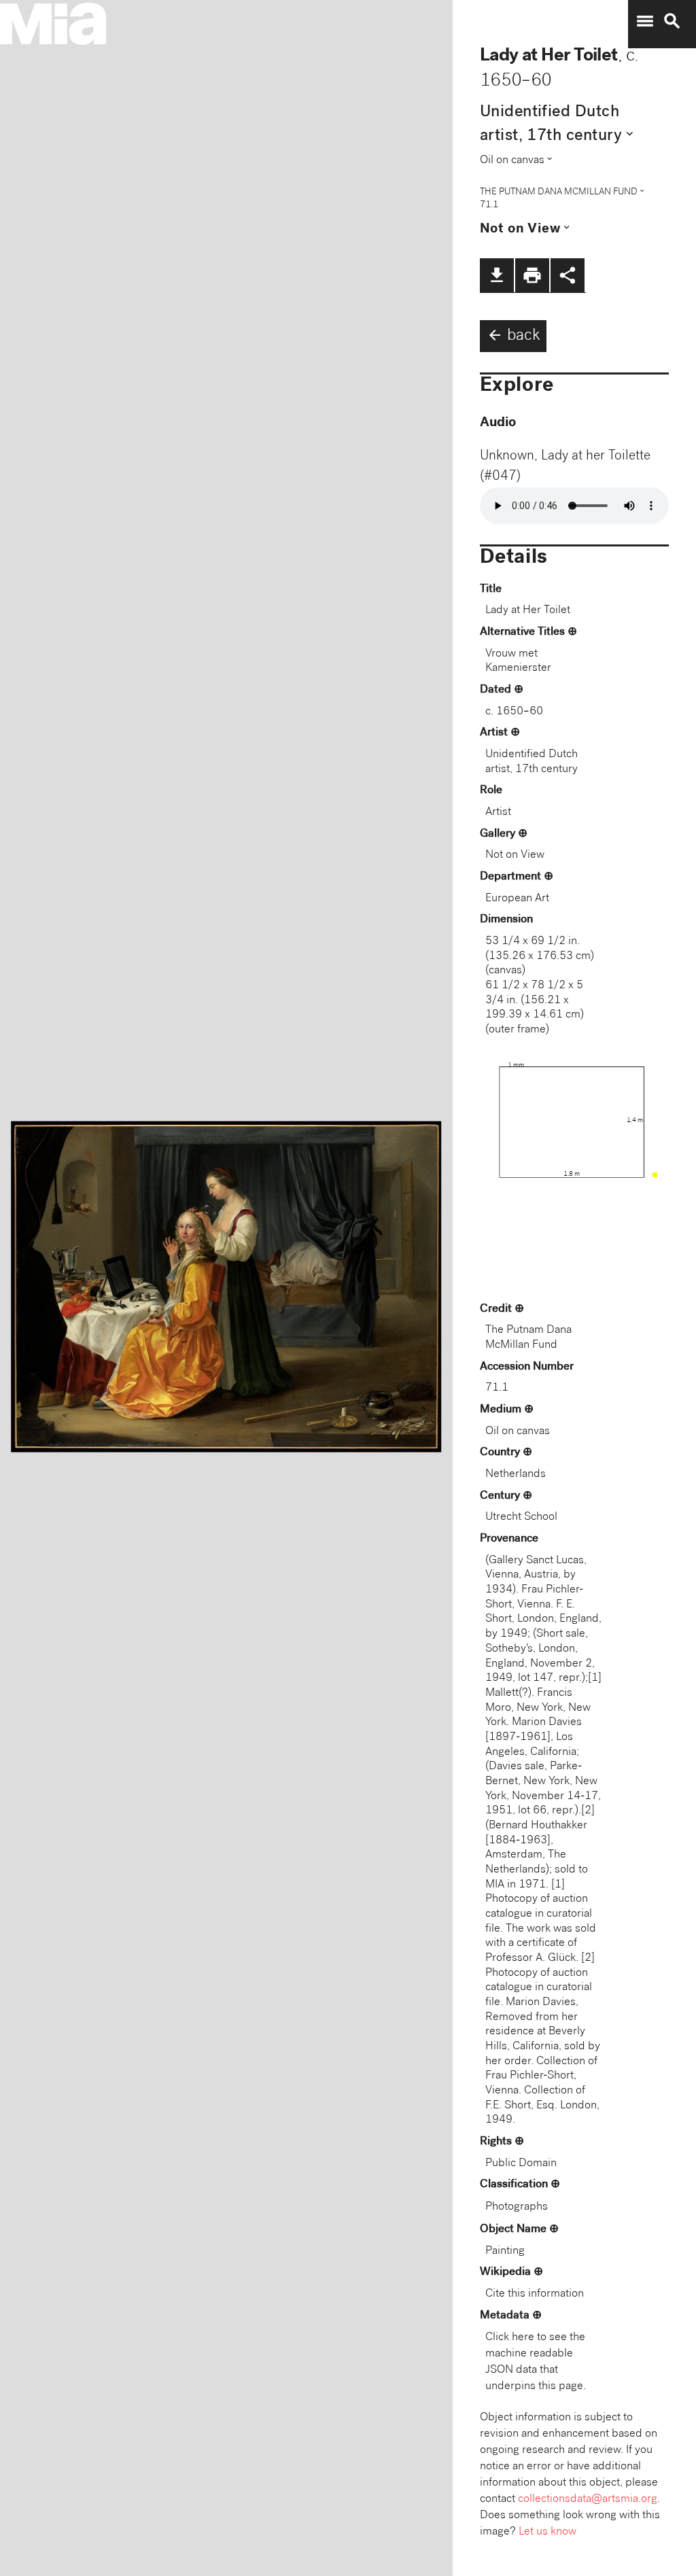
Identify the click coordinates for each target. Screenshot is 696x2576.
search (672, 21)
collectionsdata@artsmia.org (588, 2500)
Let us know (547, 2532)
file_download (497, 275)
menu (645, 21)
